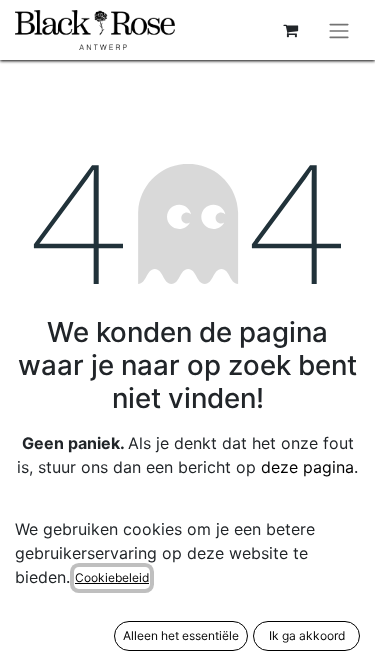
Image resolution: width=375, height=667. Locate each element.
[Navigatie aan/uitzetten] (339, 30)
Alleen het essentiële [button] (181, 635)
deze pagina (307, 467)
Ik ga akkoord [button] (307, 635)
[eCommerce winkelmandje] (290, 30)
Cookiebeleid (112, 577)
